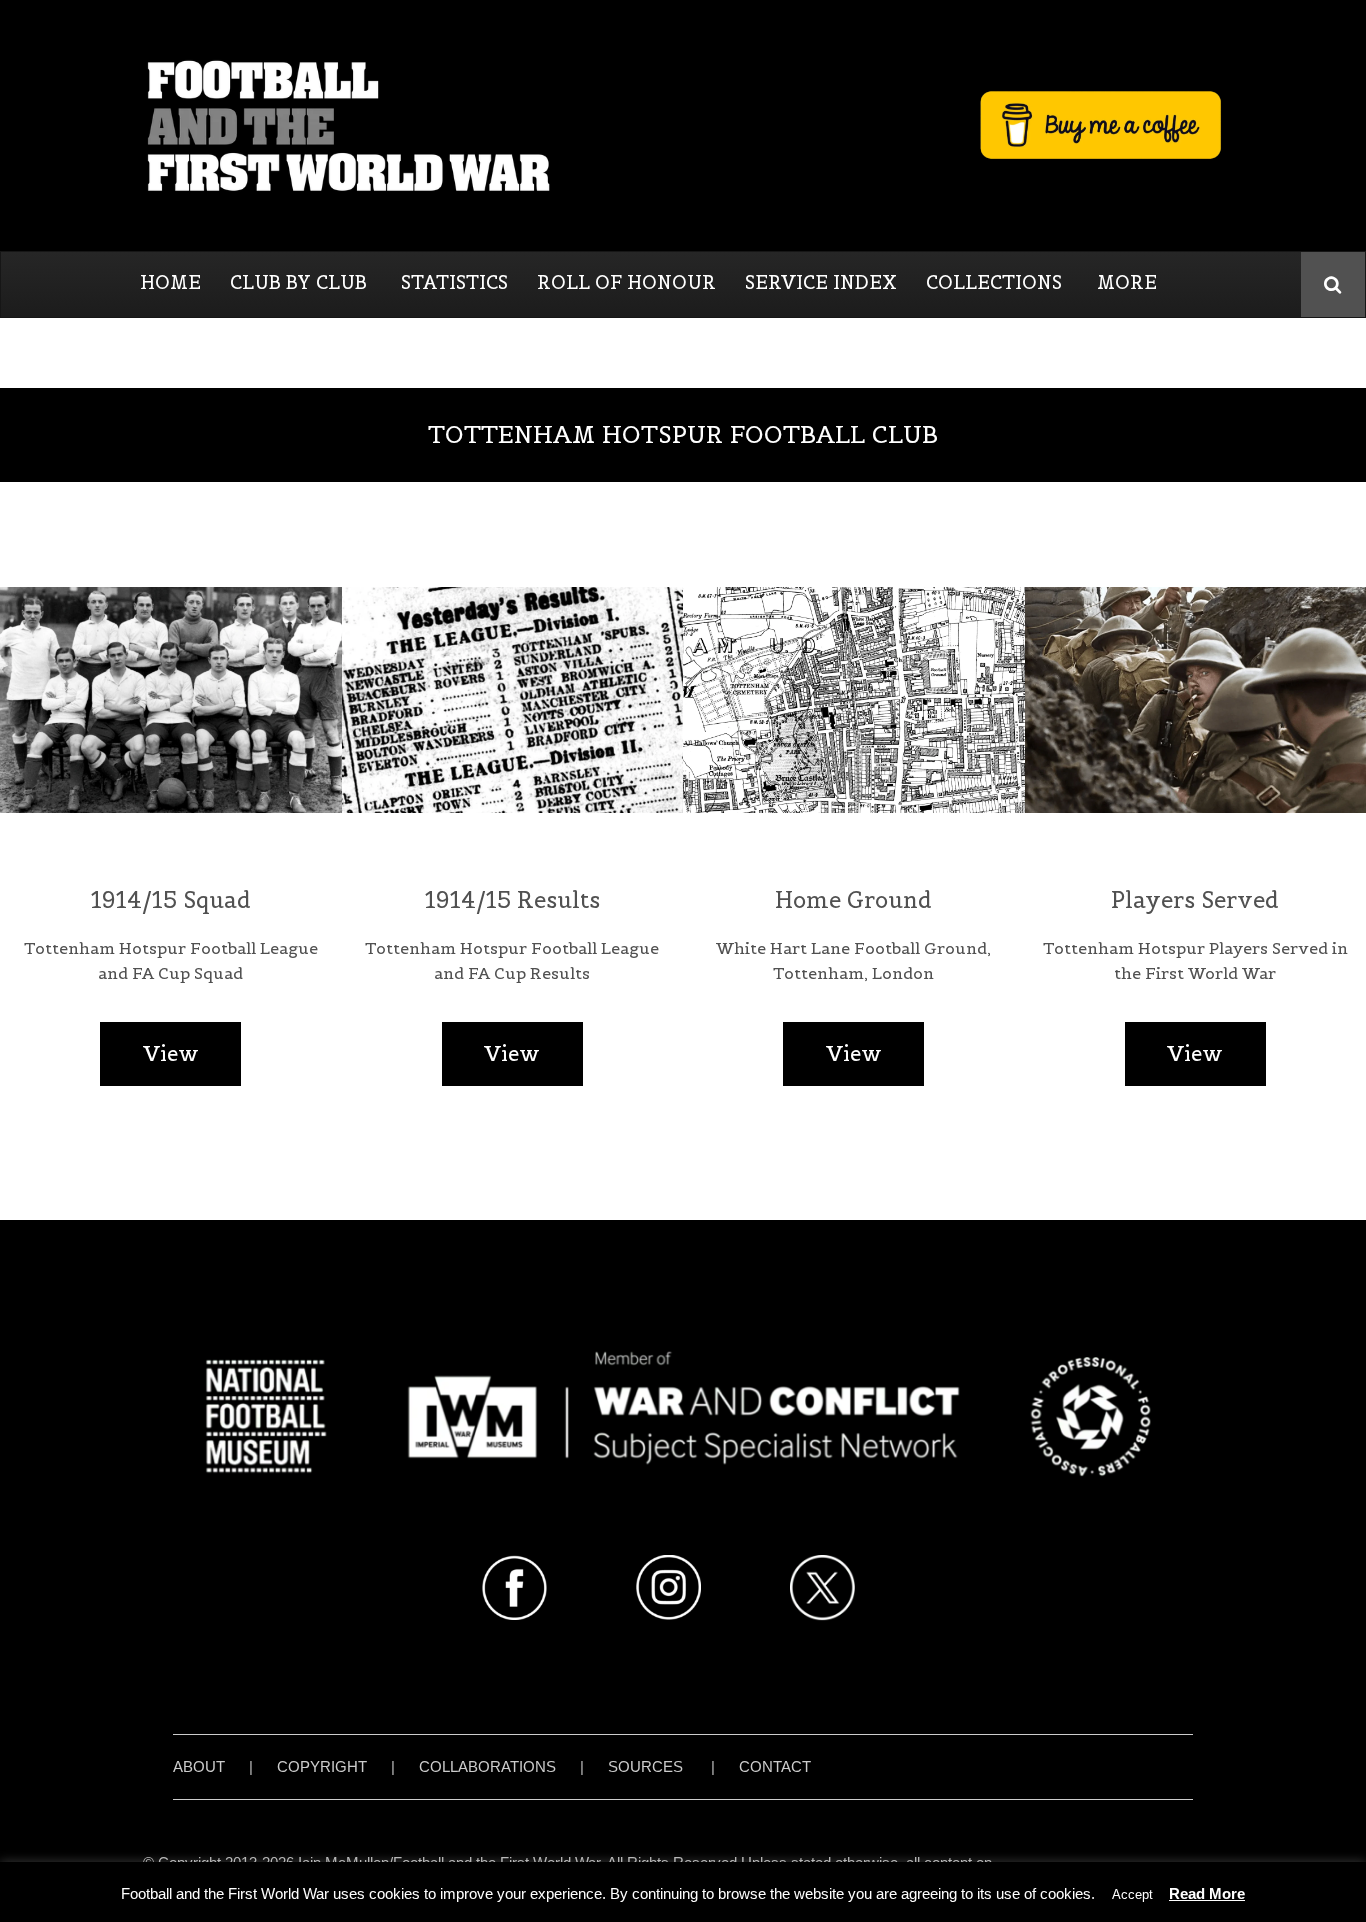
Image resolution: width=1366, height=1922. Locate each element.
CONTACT (775, 1766)
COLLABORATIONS (487, 1766)
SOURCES (645, 1766)
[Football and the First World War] (683, 125)
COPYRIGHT (322, 1766)
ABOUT (199, 1766)
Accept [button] (1132, 1894)
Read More (1207, 1893)
